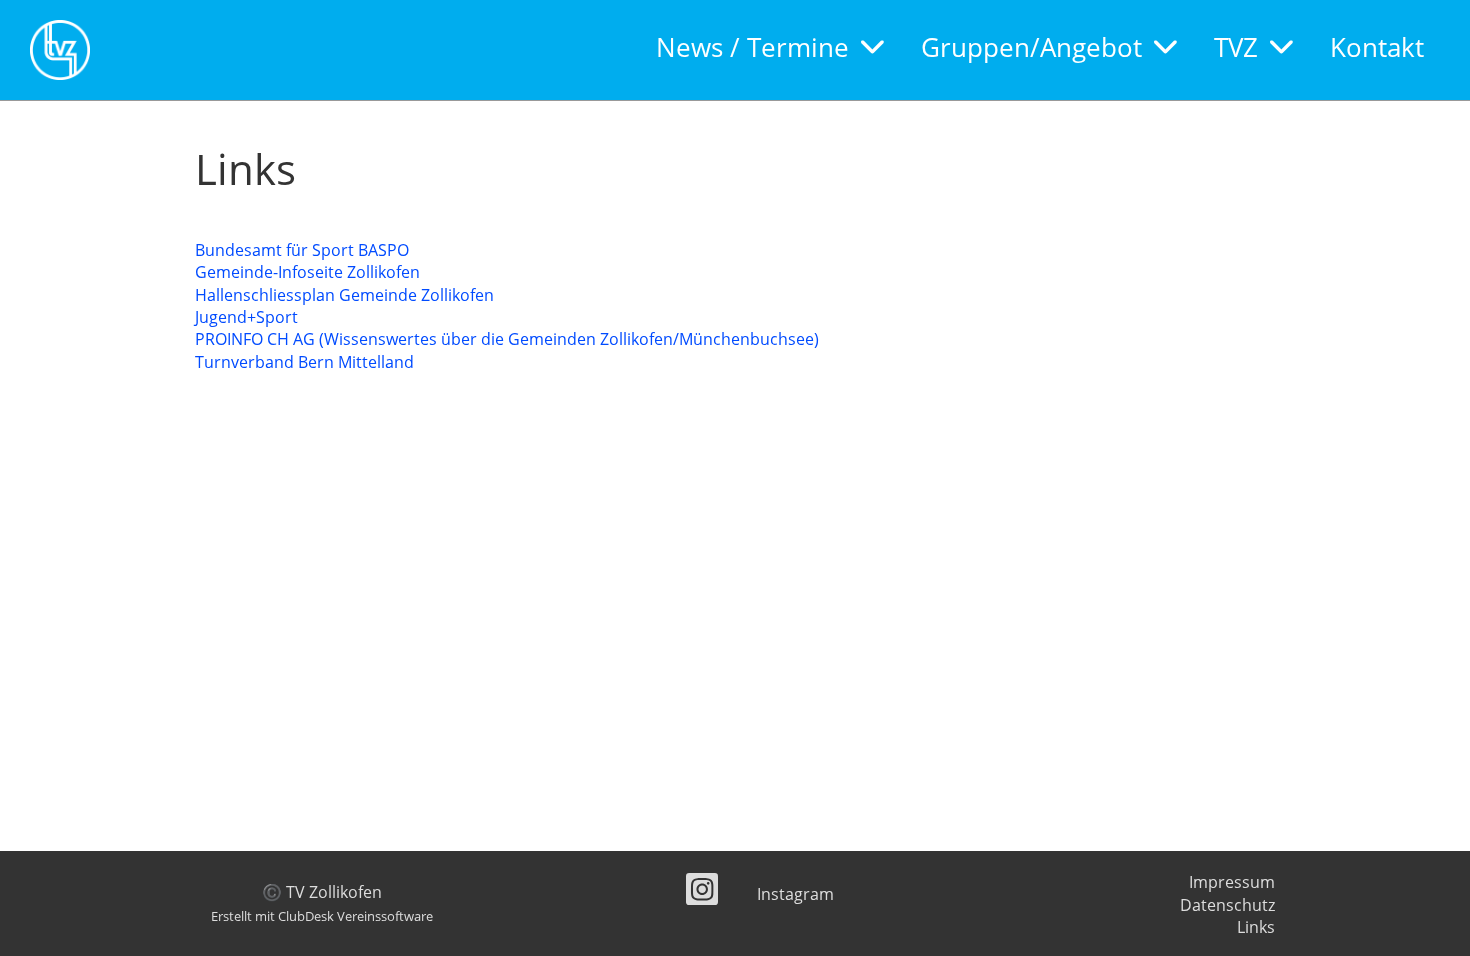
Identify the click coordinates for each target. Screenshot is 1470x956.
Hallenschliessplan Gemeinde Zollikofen (344, 295)
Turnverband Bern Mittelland (304, 362)
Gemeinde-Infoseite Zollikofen (307, 272)
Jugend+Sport (246, 317)
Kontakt (1377, 47)
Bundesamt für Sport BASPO (302, 250)
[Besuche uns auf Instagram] (702, 892)
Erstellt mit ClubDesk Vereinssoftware (322, 916)
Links (1256, 927)
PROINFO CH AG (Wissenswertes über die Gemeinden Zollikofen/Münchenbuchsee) (507, 339)
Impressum (1232, 882)
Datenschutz (1227, 905)
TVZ (1236, 47)
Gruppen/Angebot (1031, 47)
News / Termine (752, 47)
